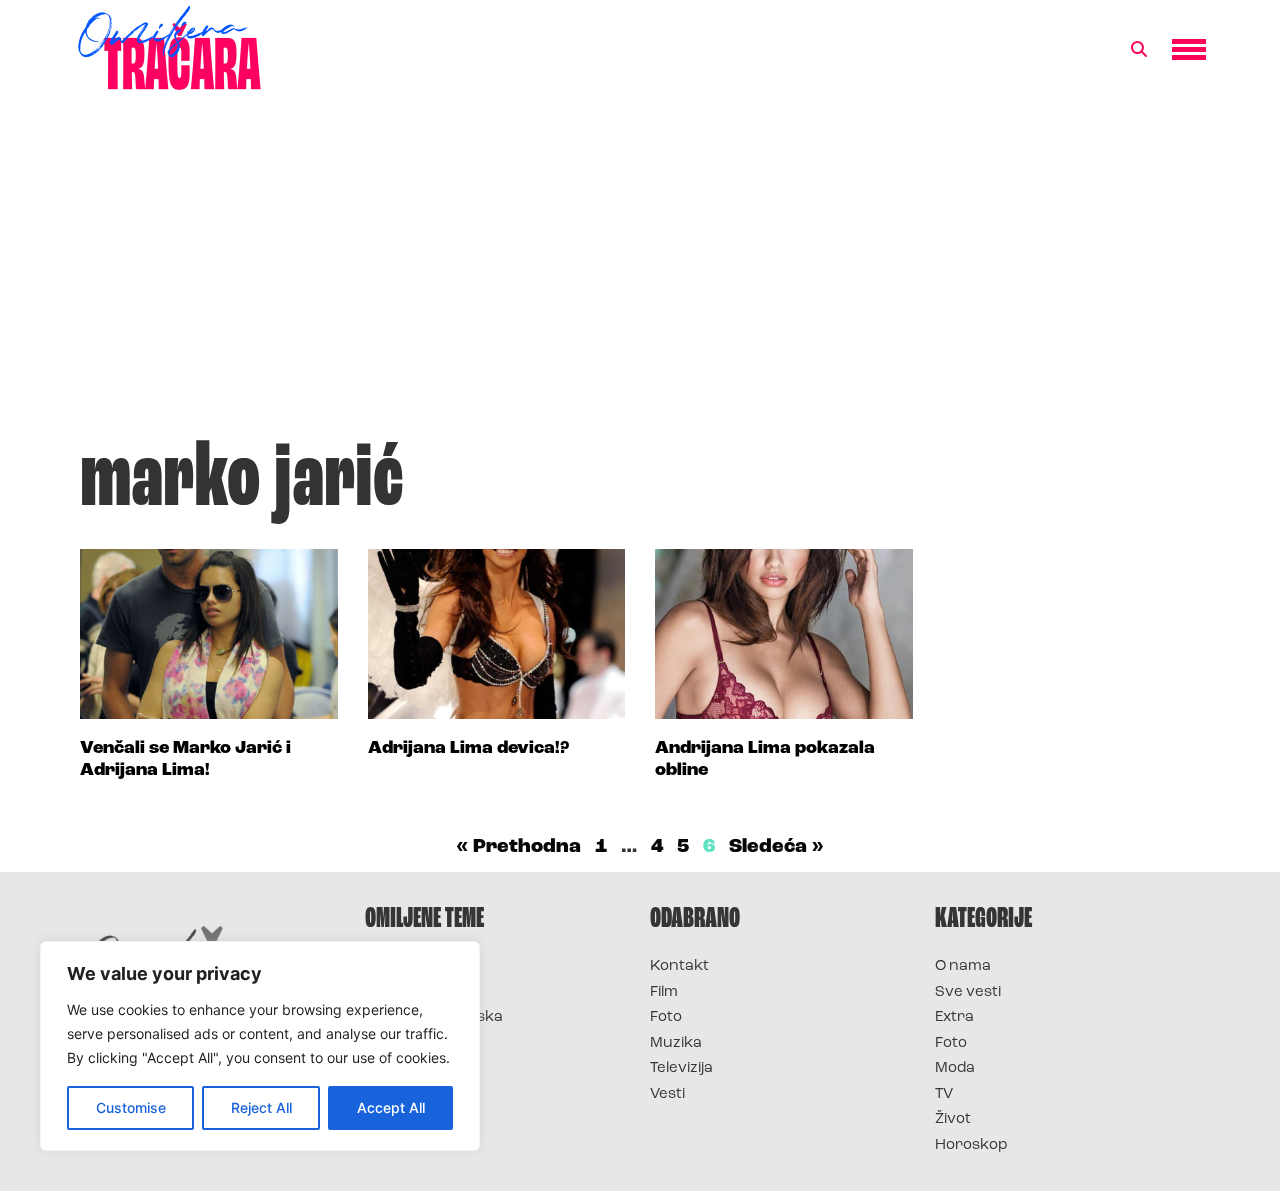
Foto (666, 1017)
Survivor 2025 (417, 992)
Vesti (667, 1094)
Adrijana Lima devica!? (468, 749)
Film (664, 992)
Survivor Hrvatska (434, 1017)
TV (944, 1094)
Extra (954, 1017)
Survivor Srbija (421, 1043)
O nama (963, 966)
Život (953, 1119)
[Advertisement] (640, 274)
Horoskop (971, 1145)
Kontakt (679, 966)
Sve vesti (968, 992)
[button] (1139, 50)
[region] (260, 1046)
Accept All (391, 1107)
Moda (955, 1068)
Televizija (681, 1068)
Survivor (398, 966)
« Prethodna (518, 847)
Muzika (676, 1043)
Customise (131, 1107)
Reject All (261, 1107)
